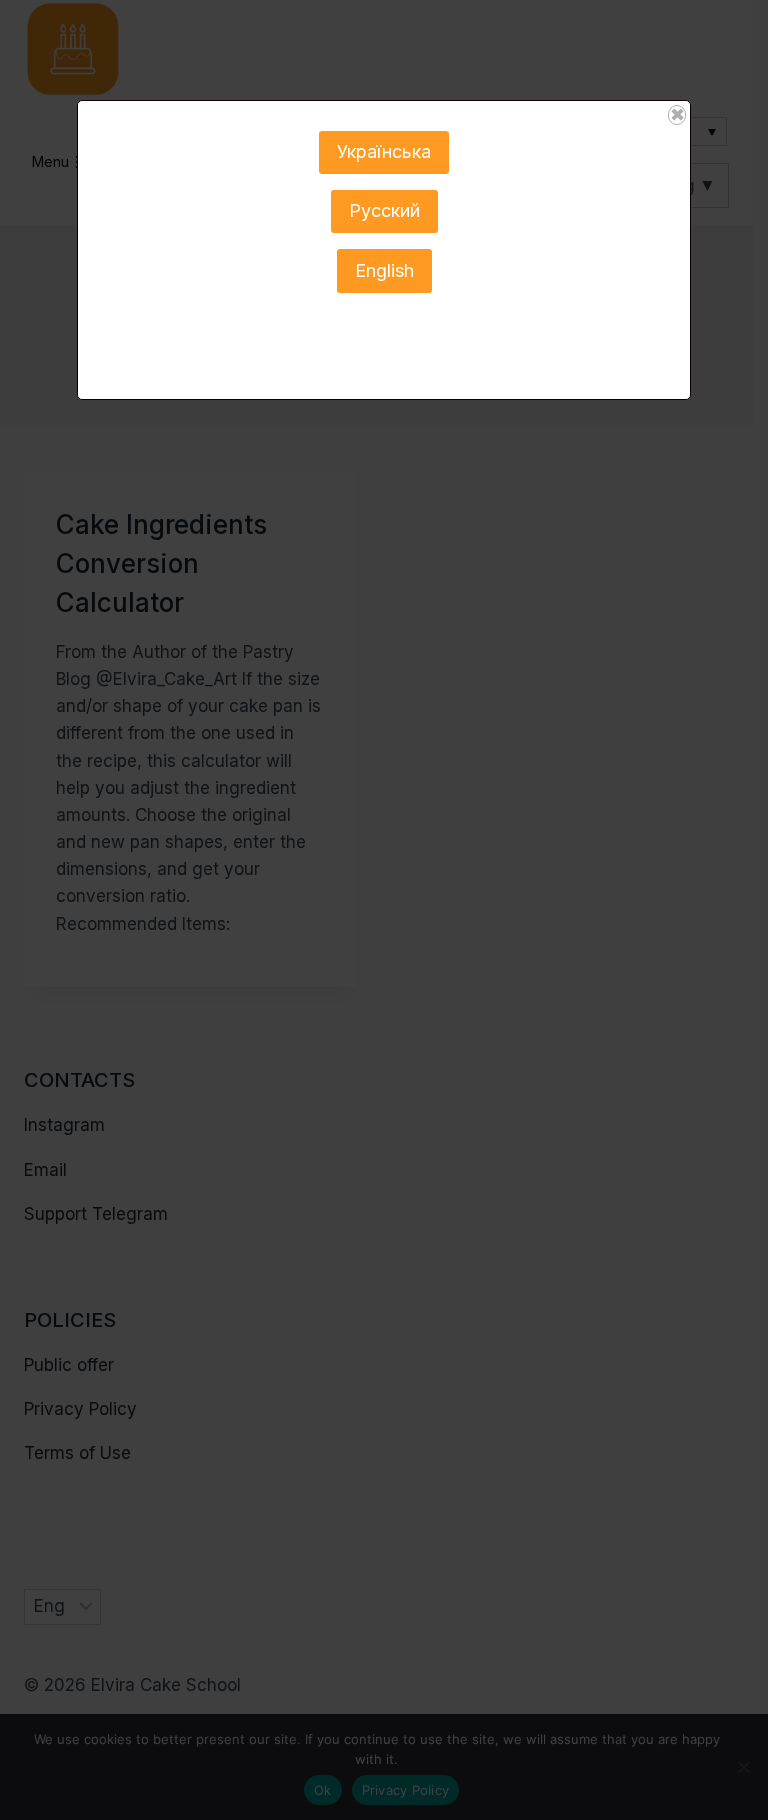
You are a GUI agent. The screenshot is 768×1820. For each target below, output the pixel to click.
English (384, 270)
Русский (384, 210)
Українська (384, 151)
